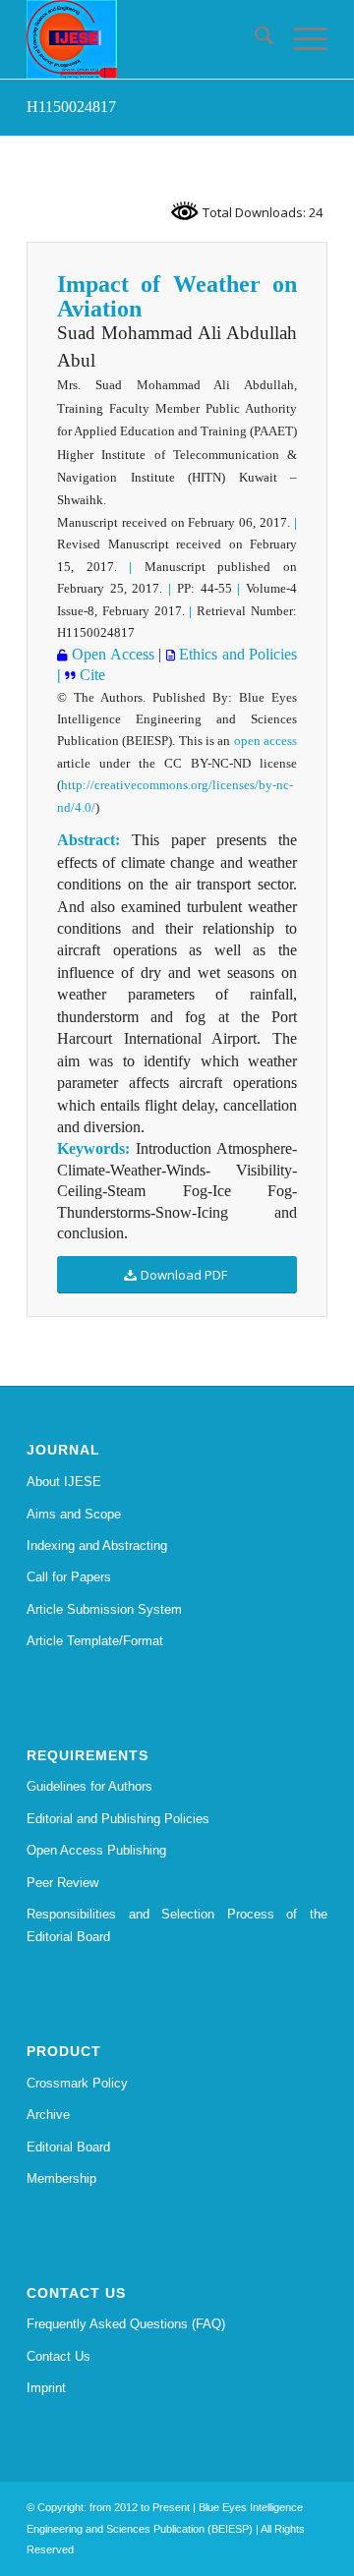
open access (265, 741)
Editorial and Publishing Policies (118, 1819)
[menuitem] (254, 39)
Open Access (111, 654)
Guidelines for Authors (89, 1786)
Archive (48, 2115)
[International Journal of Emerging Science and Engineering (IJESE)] (147, 39)
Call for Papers (69, 1577)
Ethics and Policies (236, 654)
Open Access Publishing (96, 1850)
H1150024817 (71, 107)
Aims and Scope (74, 1514)
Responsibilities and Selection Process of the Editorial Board (177, 1925)
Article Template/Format (95, 1641)
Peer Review (62, 1883)
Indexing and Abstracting (97, 1546)
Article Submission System (104, 1609)
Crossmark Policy (77, 2083)
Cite (92, 675)
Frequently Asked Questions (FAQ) (126, 2324)
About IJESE (64, 1482)
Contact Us (59, 2356)
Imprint (46, 2388)
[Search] (254, 39)
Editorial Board (68, 2147)
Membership (61, 2178)
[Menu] (300, 39)
